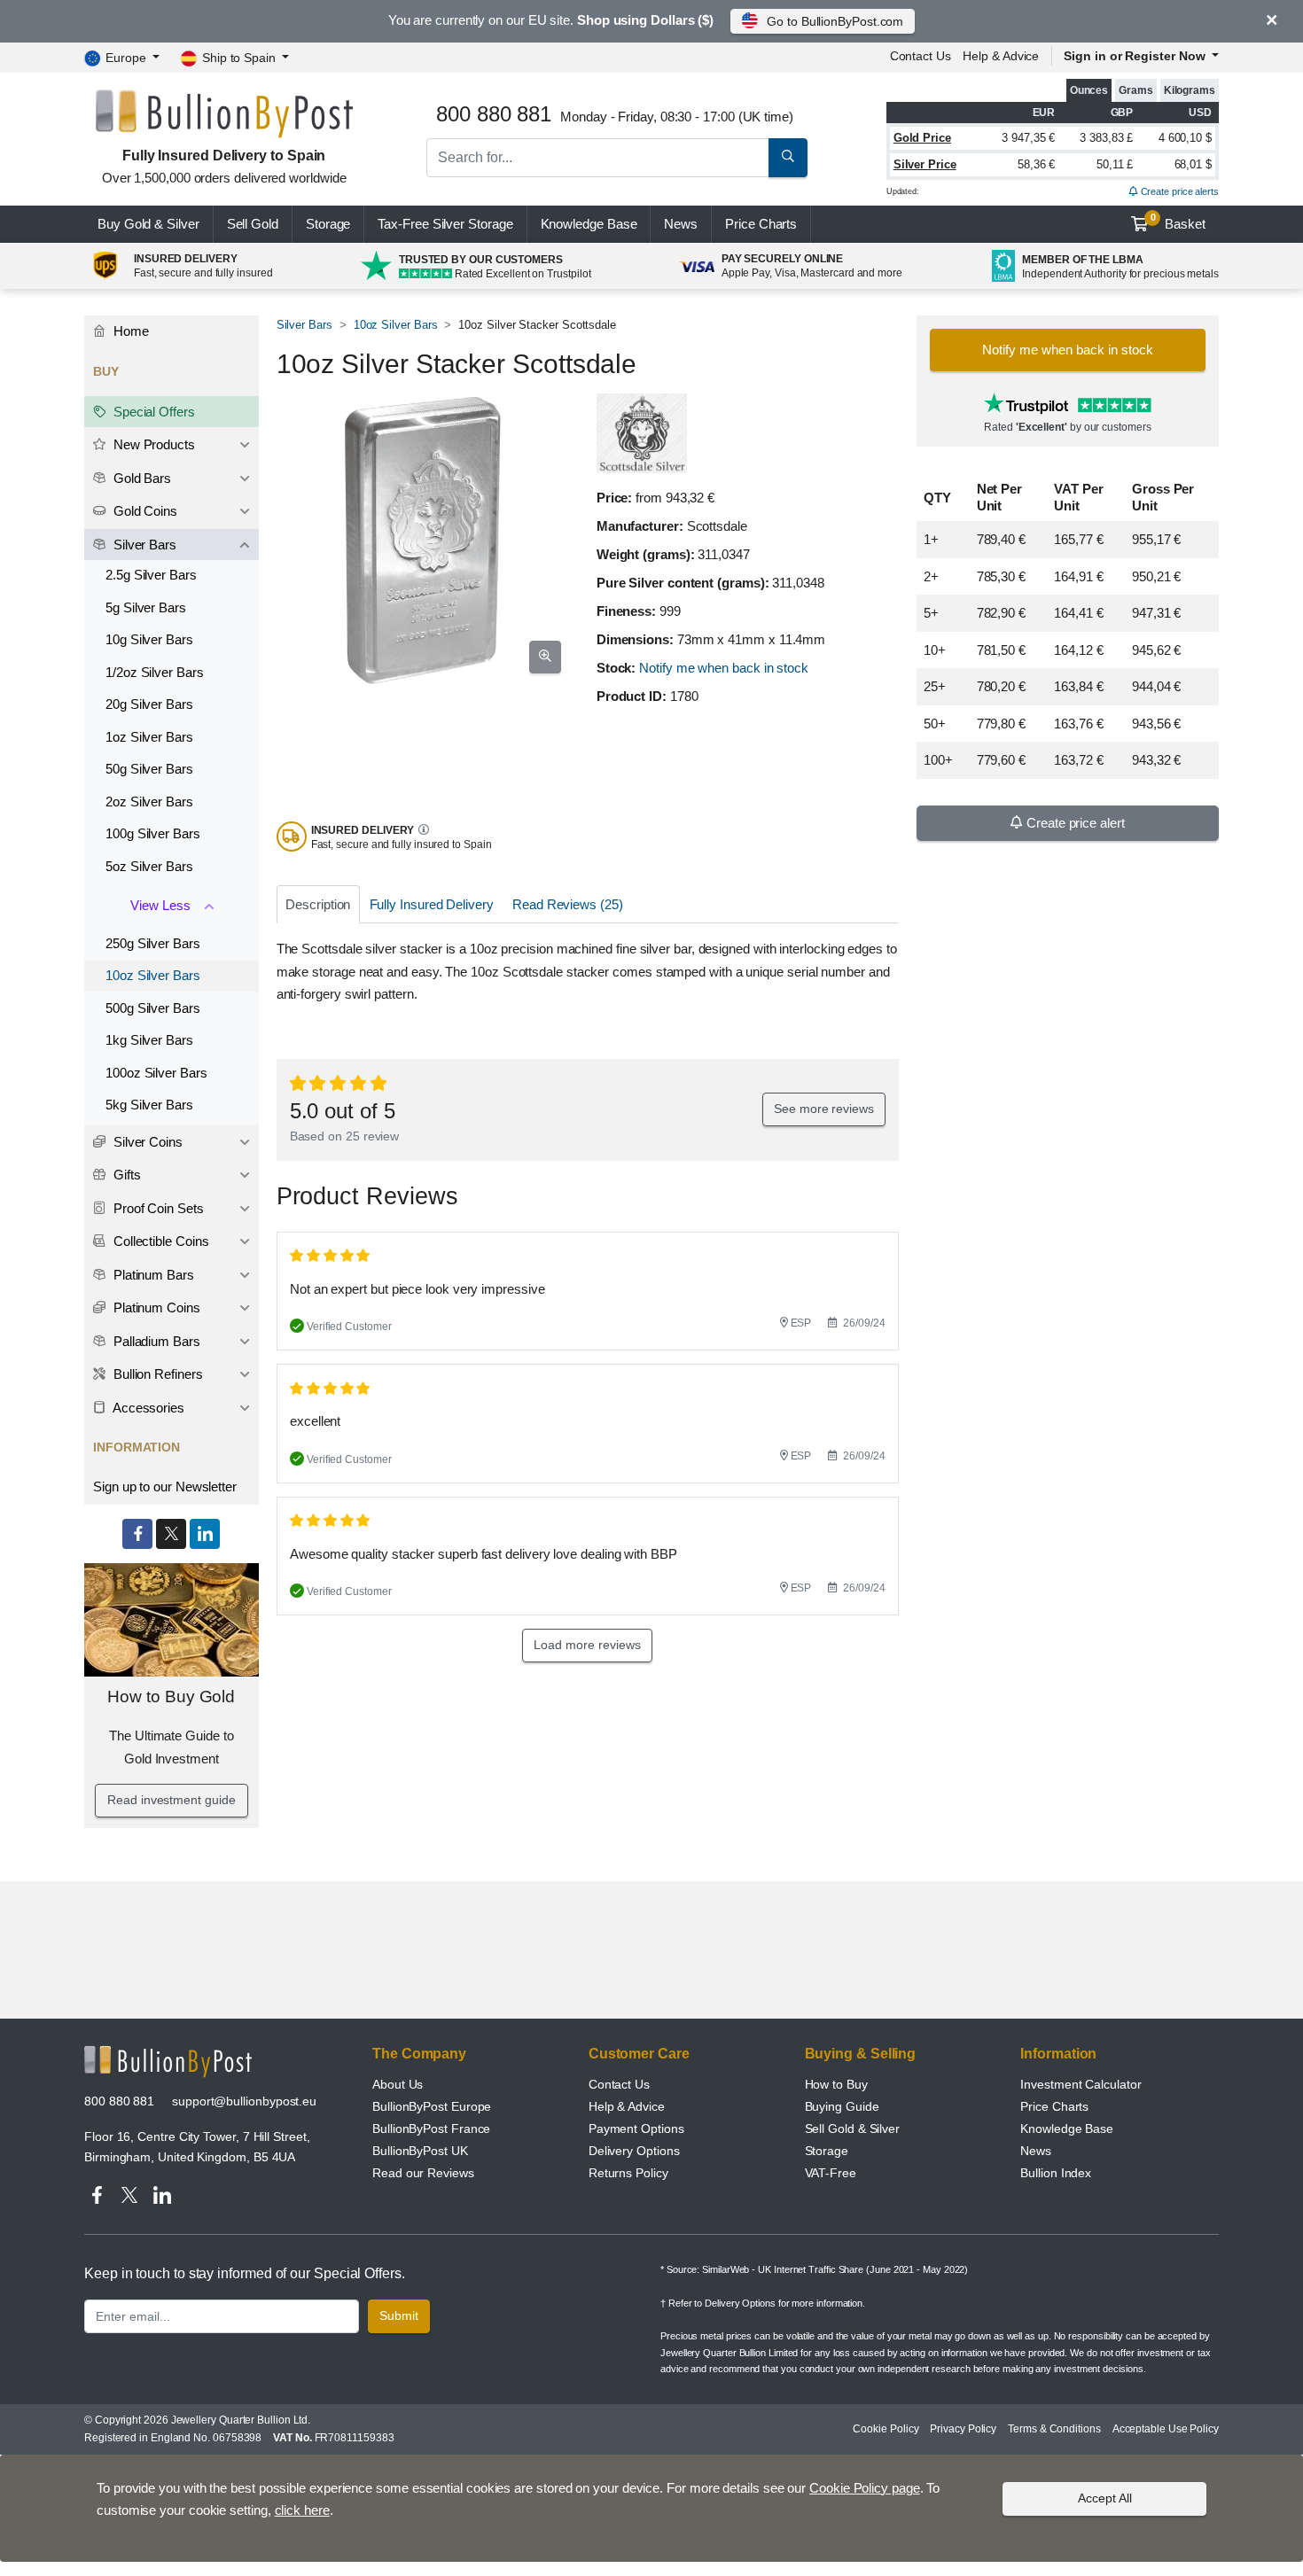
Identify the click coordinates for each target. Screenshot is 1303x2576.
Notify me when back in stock (724, 668)
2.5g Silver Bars (151, 575)
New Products (152, 444)
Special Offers (152, 412)
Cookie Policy (886, 2429)
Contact (921, 56)
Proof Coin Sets (157, 1208)
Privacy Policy (963, 2429)
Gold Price (922, 138)
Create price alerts (1178, 191)
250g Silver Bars (153, 943)
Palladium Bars (155, 1341)
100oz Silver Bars (156, 1073)
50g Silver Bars (149, 769)
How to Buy (836, 2084)
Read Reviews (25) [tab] (568, 904)
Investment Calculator (1081, 2084)
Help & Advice (1001, 56)
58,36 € (1036, 164)
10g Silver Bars (149, 639)
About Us (398, 2084)
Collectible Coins (160, 1241)
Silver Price (925, 164)
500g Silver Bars (153, 1008)
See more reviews (824, 1109)
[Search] (788, 158)
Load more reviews (587, 1645)
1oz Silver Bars (149, 737)
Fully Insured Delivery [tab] (432, 904)
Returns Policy (628, 2173)
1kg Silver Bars (149, 1040)
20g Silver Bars (149, 704)
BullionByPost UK (420, 2151)
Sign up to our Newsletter (165, 1486)
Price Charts (1054, 2106)
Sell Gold (253, 224)
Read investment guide (171, 1800)
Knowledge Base (589, 224)
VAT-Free (831, 2173)
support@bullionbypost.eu (244, 2101)
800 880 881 (119, 2101)
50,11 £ (1115, 164)
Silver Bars (304, 325)
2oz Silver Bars (149, 802)
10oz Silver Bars (396, 325)
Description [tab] (318, 904)
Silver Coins (146, 1142)
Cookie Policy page (865, 2488)
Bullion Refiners (156, 1374)
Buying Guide (842, 2106)
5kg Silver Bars (149, 1105)
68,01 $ (1193, 164)
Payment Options (636, 2129)
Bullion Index (1056, 2173)
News (681, 224)
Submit (399, 2315)
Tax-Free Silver (445, 224)
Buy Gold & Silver (148, 224)
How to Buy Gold (171, 1697)
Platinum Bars (152, 1275)
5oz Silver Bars (149, 866)
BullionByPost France (431, 2129)
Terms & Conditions (1054, 2429)
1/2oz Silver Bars (155, 672)
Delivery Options (634, 2151)
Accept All (1105, 2498)
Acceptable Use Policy (1166, 2429)
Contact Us (619, 2084)
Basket (1178, 222)
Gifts (125, 1175)
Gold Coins (144, 511)
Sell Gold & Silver (853, 2129)
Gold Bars (140, 478)
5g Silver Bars (146, 607)
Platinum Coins (155, 1307)
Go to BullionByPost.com (835, 21)
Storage (328, 224)
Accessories (147, 1408)
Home (129, 331)
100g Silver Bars (153, 833)
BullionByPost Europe (432, 2106)
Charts (761, 224)
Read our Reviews (423, 2173)
